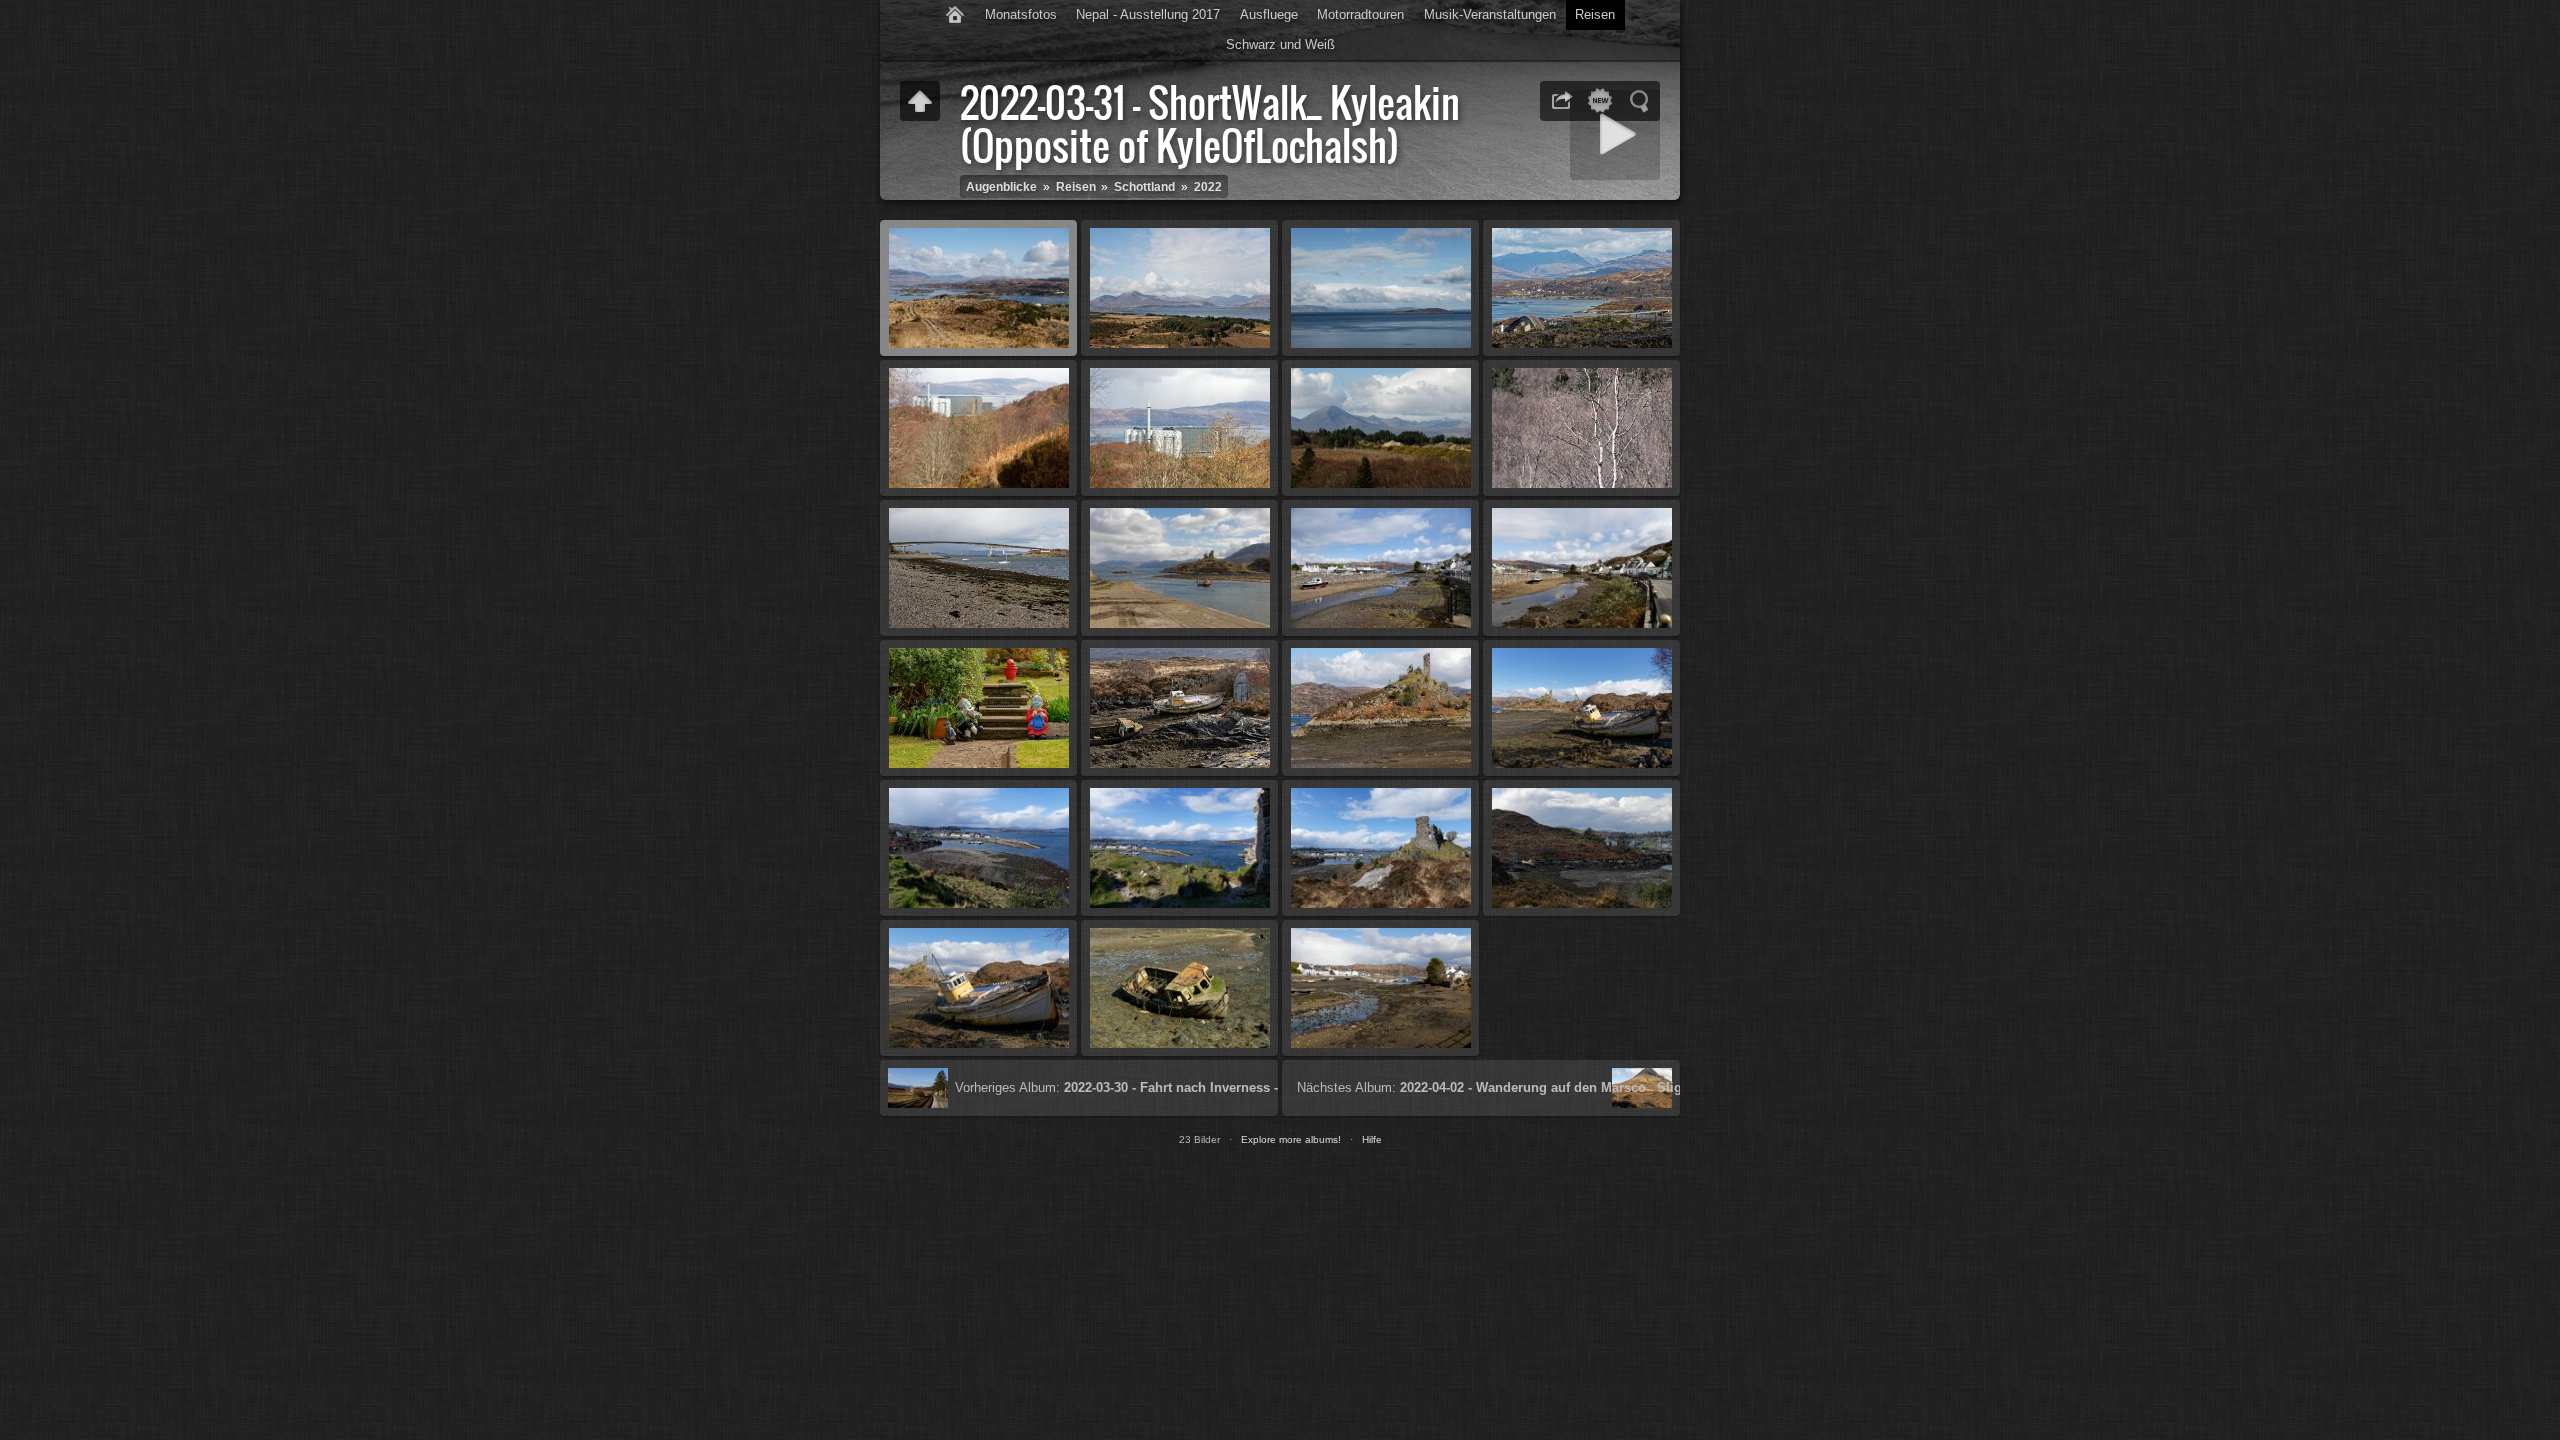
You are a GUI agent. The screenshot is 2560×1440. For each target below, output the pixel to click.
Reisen (1595, 14)
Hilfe (1372, 1139)
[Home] (955, 15)
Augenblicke (1001, 186)
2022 (1208, 186)
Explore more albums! (1291, 1139)
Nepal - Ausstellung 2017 (1148, 14)
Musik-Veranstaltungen (1490, 14)
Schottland (1144, 186)
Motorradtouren (1360, 14)
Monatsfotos (1021, 14)
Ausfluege (1269, 14)
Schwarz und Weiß (1280, 44)
